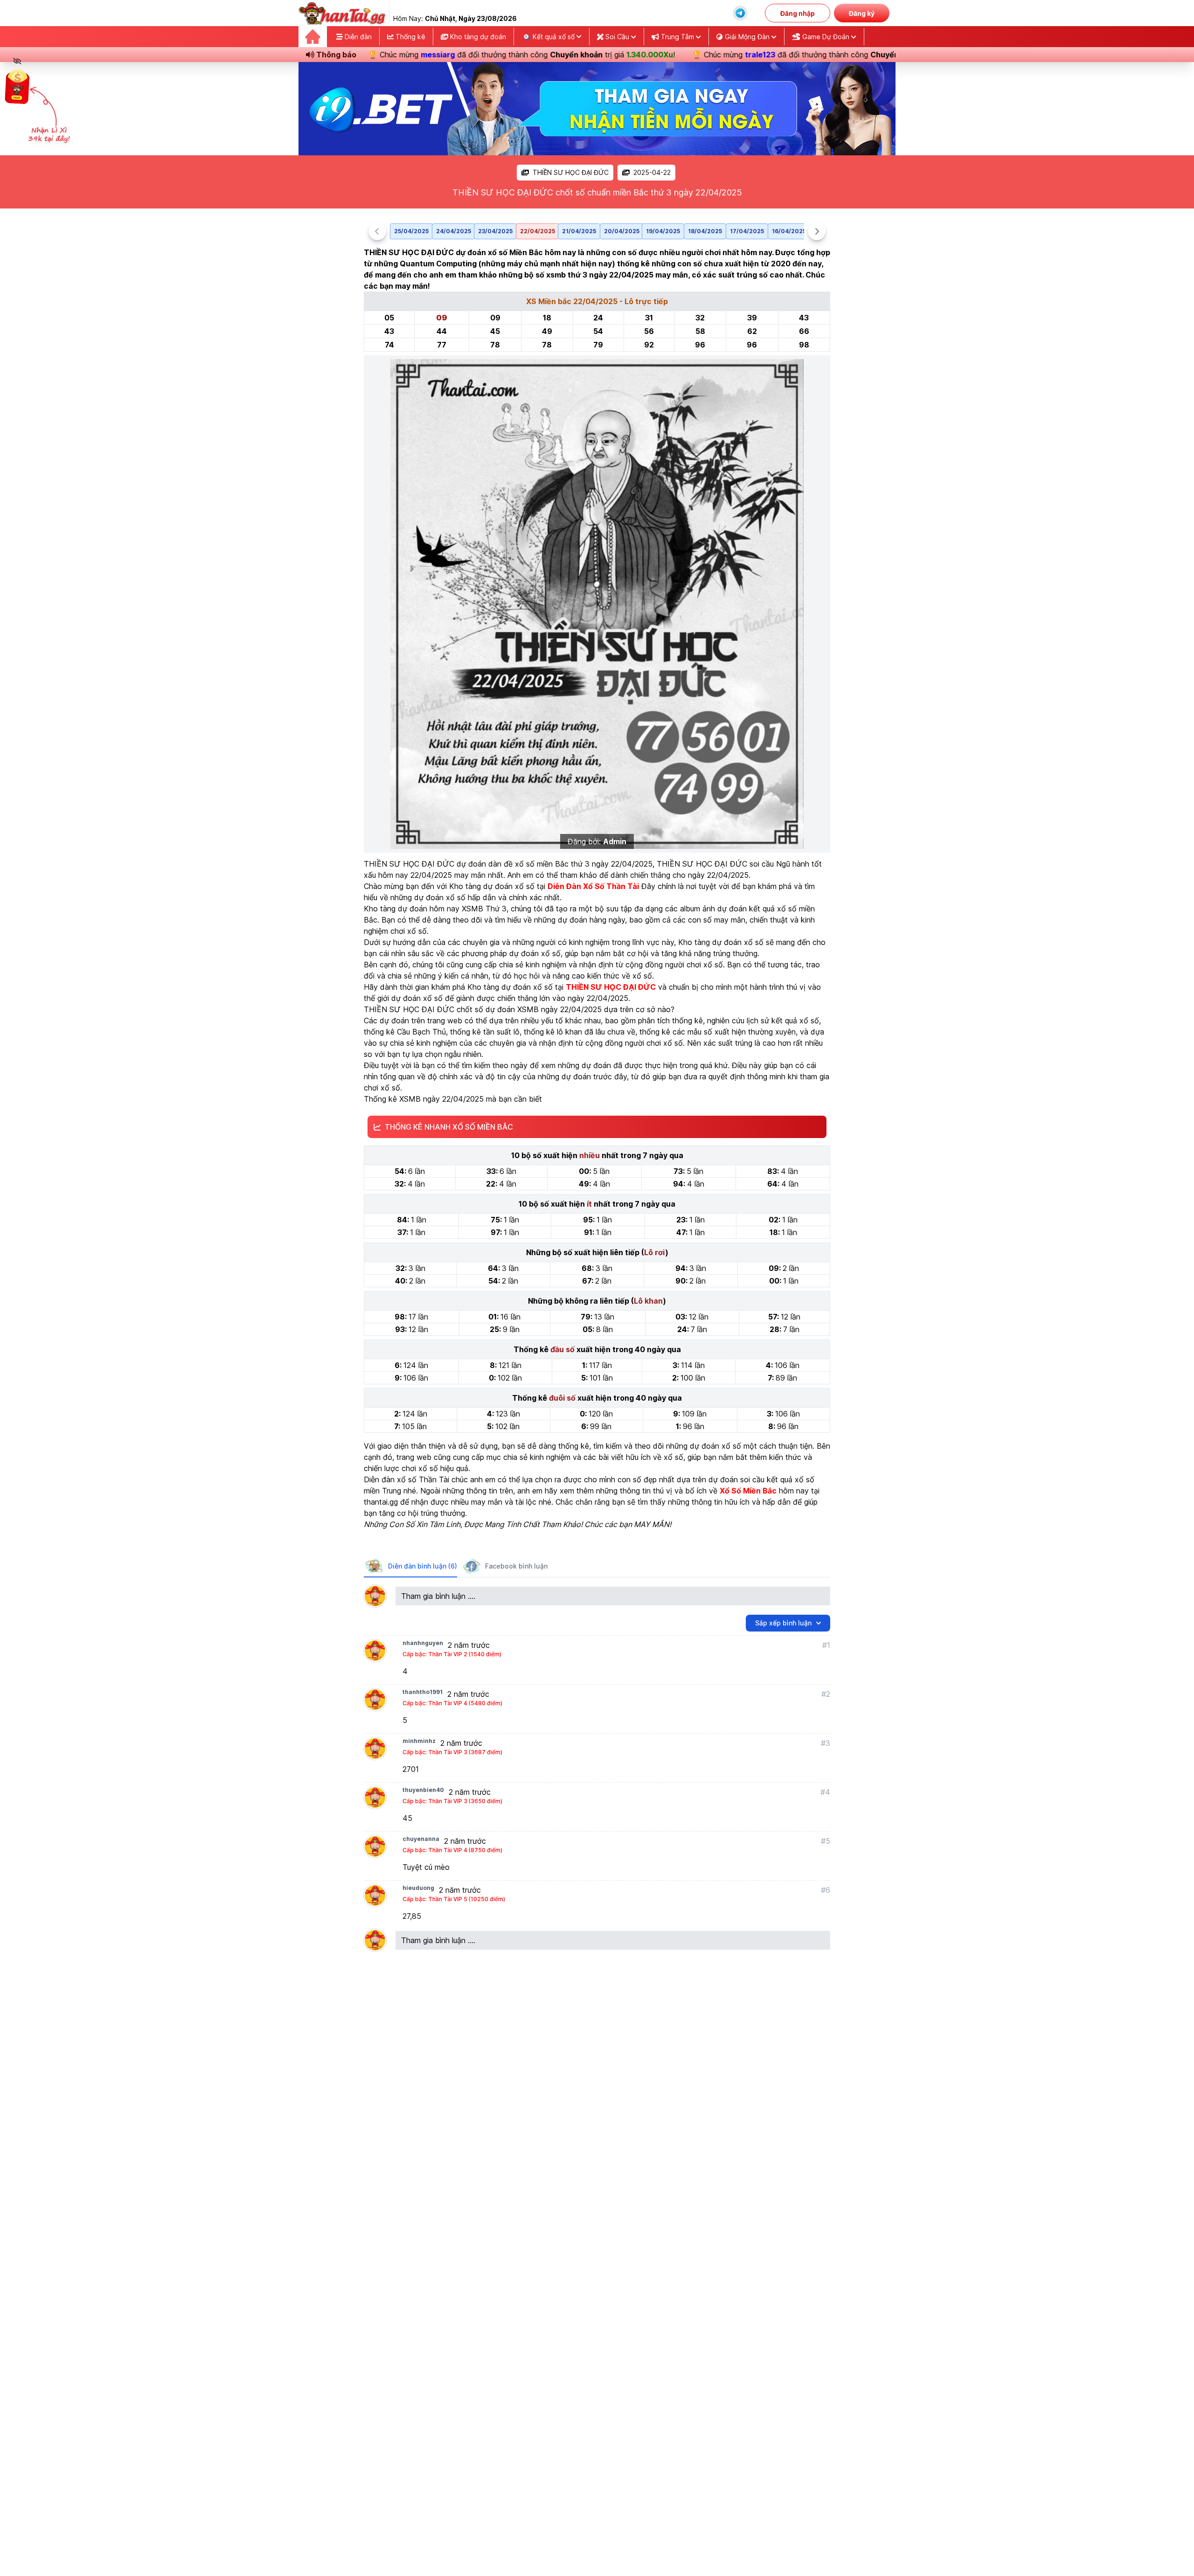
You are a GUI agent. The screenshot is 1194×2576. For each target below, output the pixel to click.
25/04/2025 (411, 231)
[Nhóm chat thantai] (740, 13)
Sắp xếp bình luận (783, 1623)
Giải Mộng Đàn (747, 37)
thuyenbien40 (423, 1790)
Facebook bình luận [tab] (516, 1566)
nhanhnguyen (423, 1643)
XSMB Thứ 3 (484, 909)
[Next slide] (817, 231)
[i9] (597, 109)
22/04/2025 (538, 231)
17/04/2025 (747, 231)
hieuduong (418, 1888)
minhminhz (419, 1741)
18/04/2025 (705, 231)
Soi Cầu (617, 37)
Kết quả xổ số (554, 37)
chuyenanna (421, 1839)
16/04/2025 (789, 231)
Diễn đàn (357, 37)
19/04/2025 (663, 231)
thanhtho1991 (423, 1692)
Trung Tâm (677, 37)
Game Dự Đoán (826, 37)
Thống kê (410, 37)
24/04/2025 (454, 231)
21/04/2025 (579, 231)
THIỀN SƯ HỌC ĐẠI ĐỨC (571, 172)
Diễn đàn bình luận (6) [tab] (423, 1566)
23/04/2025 (495, 231)
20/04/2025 (622, 231)
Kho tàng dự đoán (477, 37)
